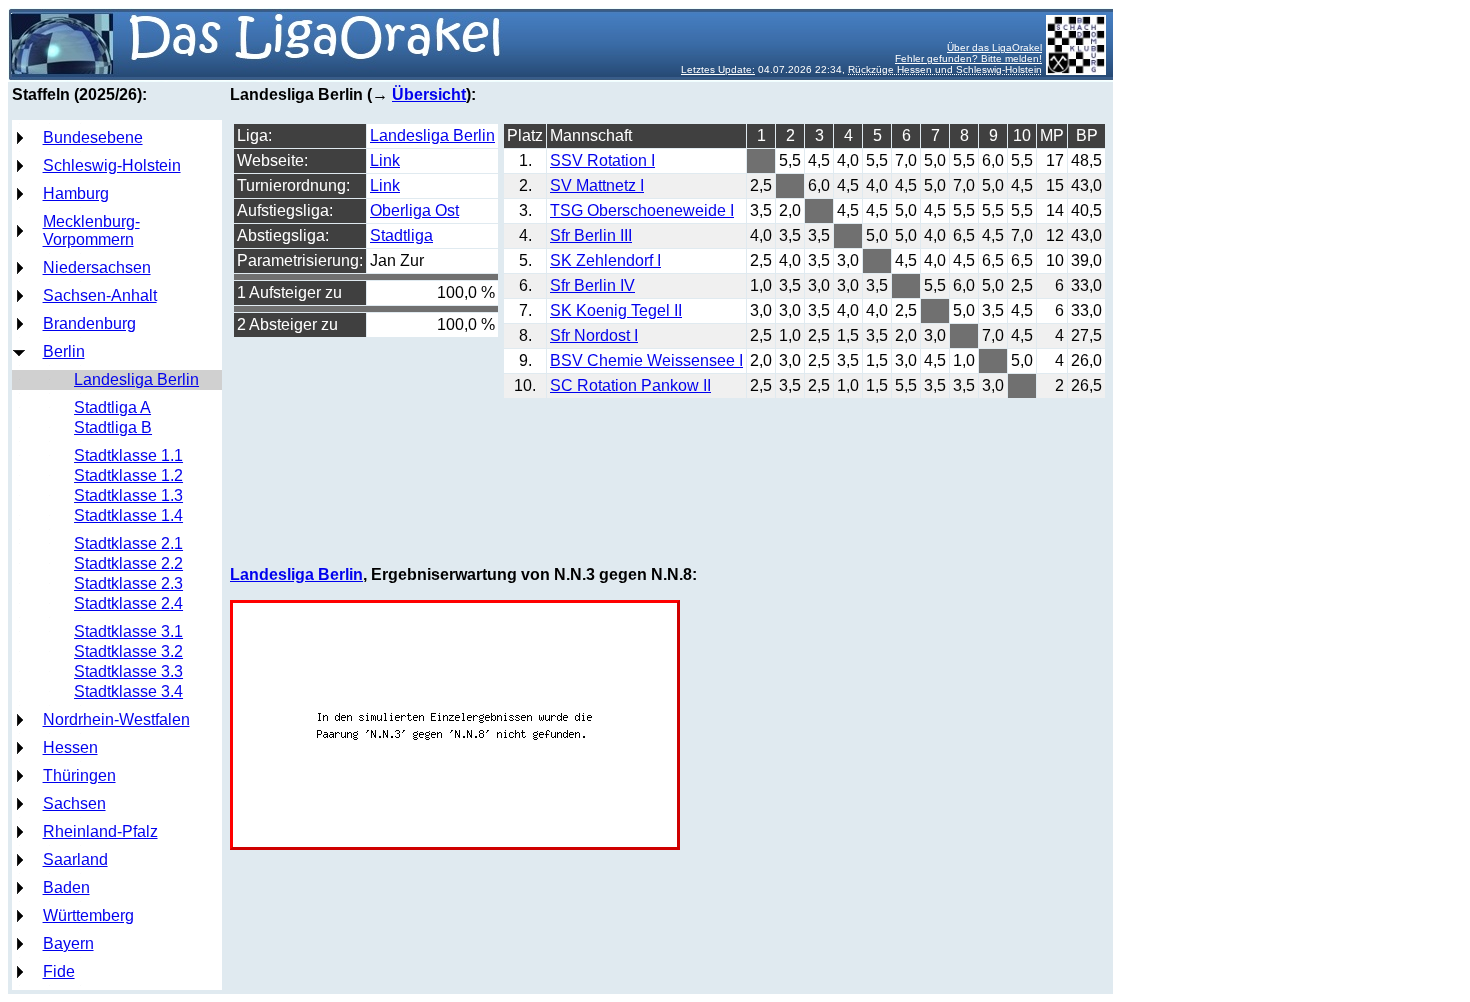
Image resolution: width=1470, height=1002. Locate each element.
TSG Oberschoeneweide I (642, 210)
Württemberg (88, 915)
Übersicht (429, 94)
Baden (66, 887)
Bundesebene (93, 137)
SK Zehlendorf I (605, 260)
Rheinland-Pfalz (100, 831)
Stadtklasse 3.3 (128, 671)
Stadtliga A (112, 407)
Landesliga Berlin (136, 379)
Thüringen (79, 775)
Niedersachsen (97, 267)
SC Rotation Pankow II (630, 385)
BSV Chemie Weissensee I (646, 360)
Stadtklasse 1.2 (128, 475)
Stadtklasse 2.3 (128, 583)
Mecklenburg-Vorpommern (91, 230)
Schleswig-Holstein (112, 165)
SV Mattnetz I (597, 185)
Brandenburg (89, 323)
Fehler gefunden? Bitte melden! (968, 58)
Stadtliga (401, 235)
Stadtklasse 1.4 (128, 515)
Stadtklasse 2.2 (128, 563)
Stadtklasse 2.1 (128, 543)
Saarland (75, 859)
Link (385, 160)
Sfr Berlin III (591, 235)
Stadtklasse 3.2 (128, 651)
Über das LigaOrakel (994, 47)
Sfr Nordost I (594, 335)
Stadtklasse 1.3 (128, 495)
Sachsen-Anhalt (100, 295)
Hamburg (76, 193)
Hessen (70, 747)
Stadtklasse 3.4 (128, 691)
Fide (59, 971)
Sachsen (74, 803)
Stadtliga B (113, 427)
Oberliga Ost (414, 210)
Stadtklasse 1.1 (128, 455)
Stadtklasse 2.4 (128, 603)
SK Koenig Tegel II (616, 310)
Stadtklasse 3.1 (128, 631)
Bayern (68, 943)
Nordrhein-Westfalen (116, 719)
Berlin (64, 351)
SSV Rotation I (602, 160)
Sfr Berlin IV (592, 285)
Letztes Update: (718, 69)
